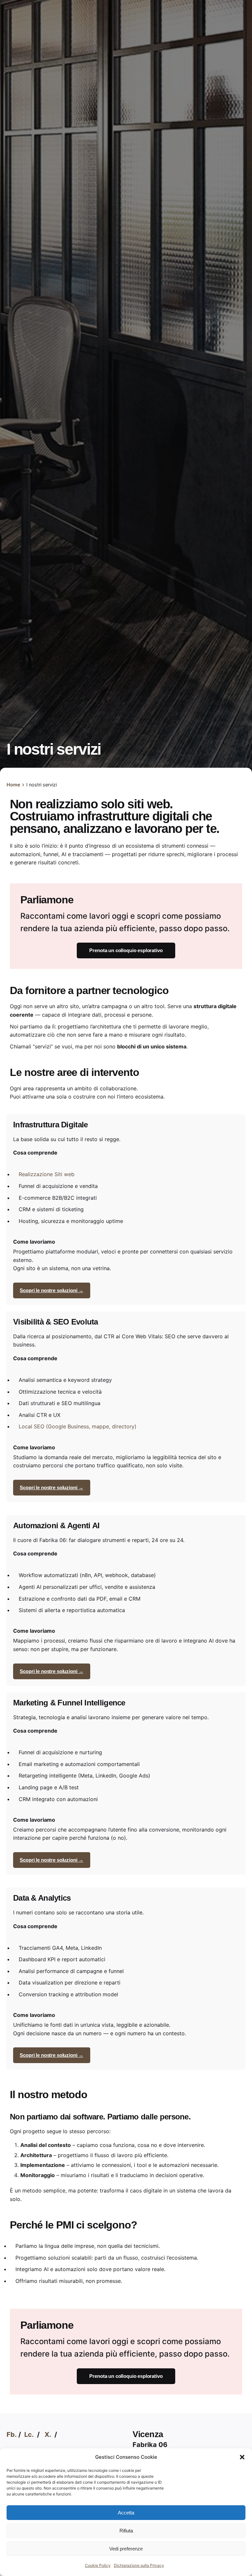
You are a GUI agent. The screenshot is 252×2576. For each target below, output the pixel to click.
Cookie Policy (98, 2565)
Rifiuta (126, 2531)
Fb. (12, 2435)
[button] (242, 2457)
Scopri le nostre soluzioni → (52, 1290)
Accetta (126, 2513)
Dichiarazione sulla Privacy (139, 2565)
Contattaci (229, 155)
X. (48, 2435)
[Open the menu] (16, 155)
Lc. (29, 2435)
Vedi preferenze (126, 2549)
